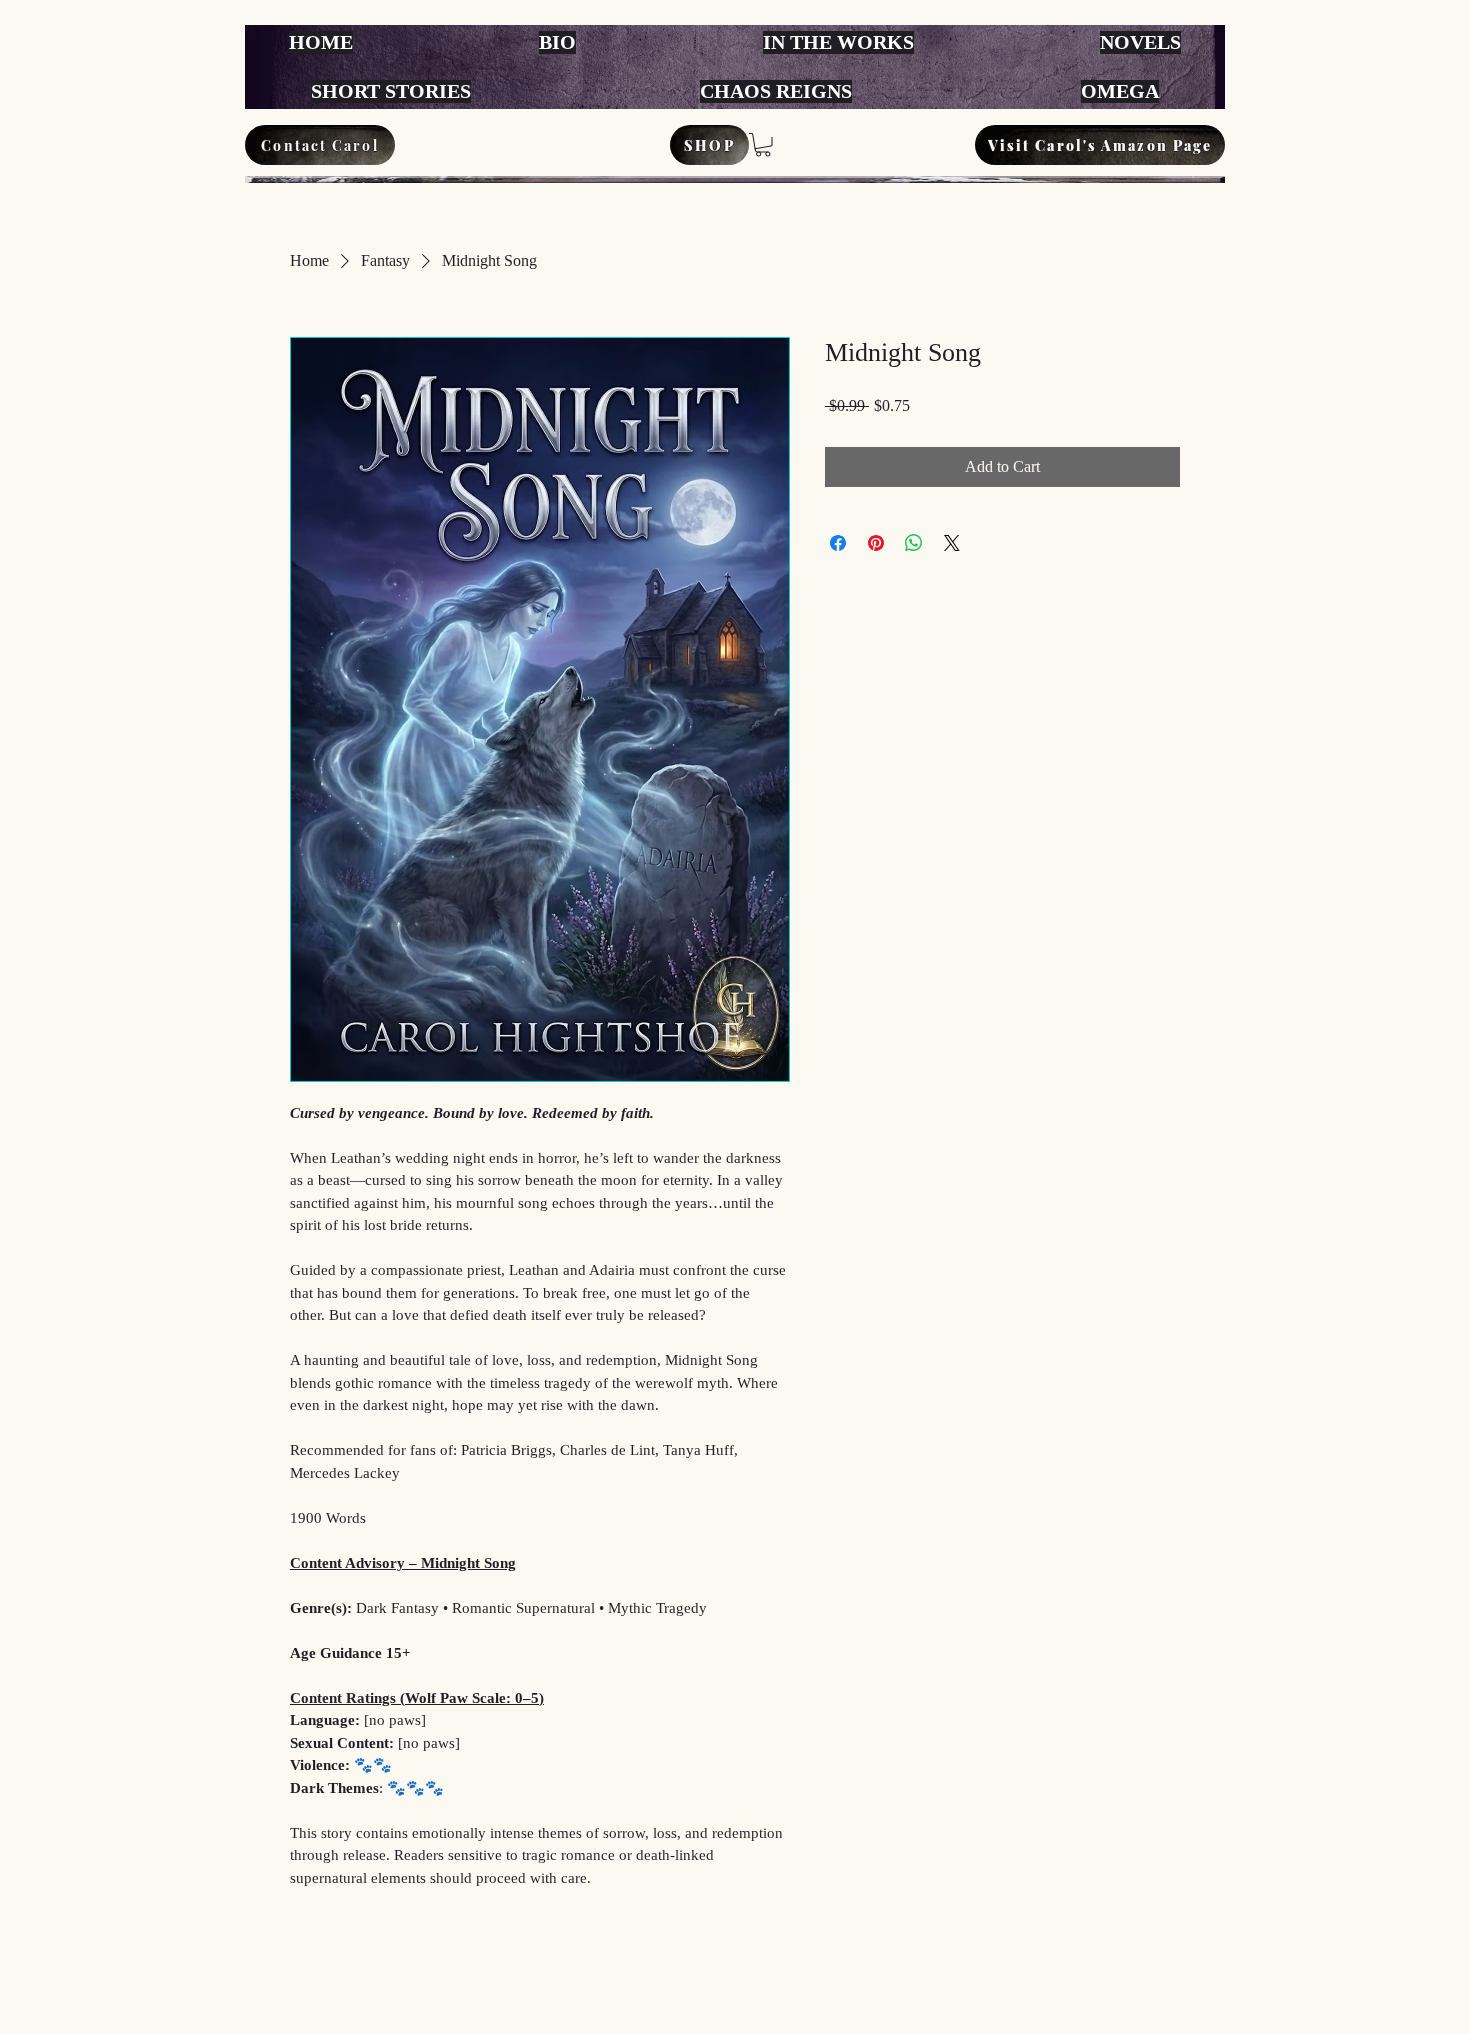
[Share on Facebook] (838, 543)
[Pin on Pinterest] (876, 543)
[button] (763, 145)
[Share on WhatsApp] (914, 543)
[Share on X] (952, 543)
